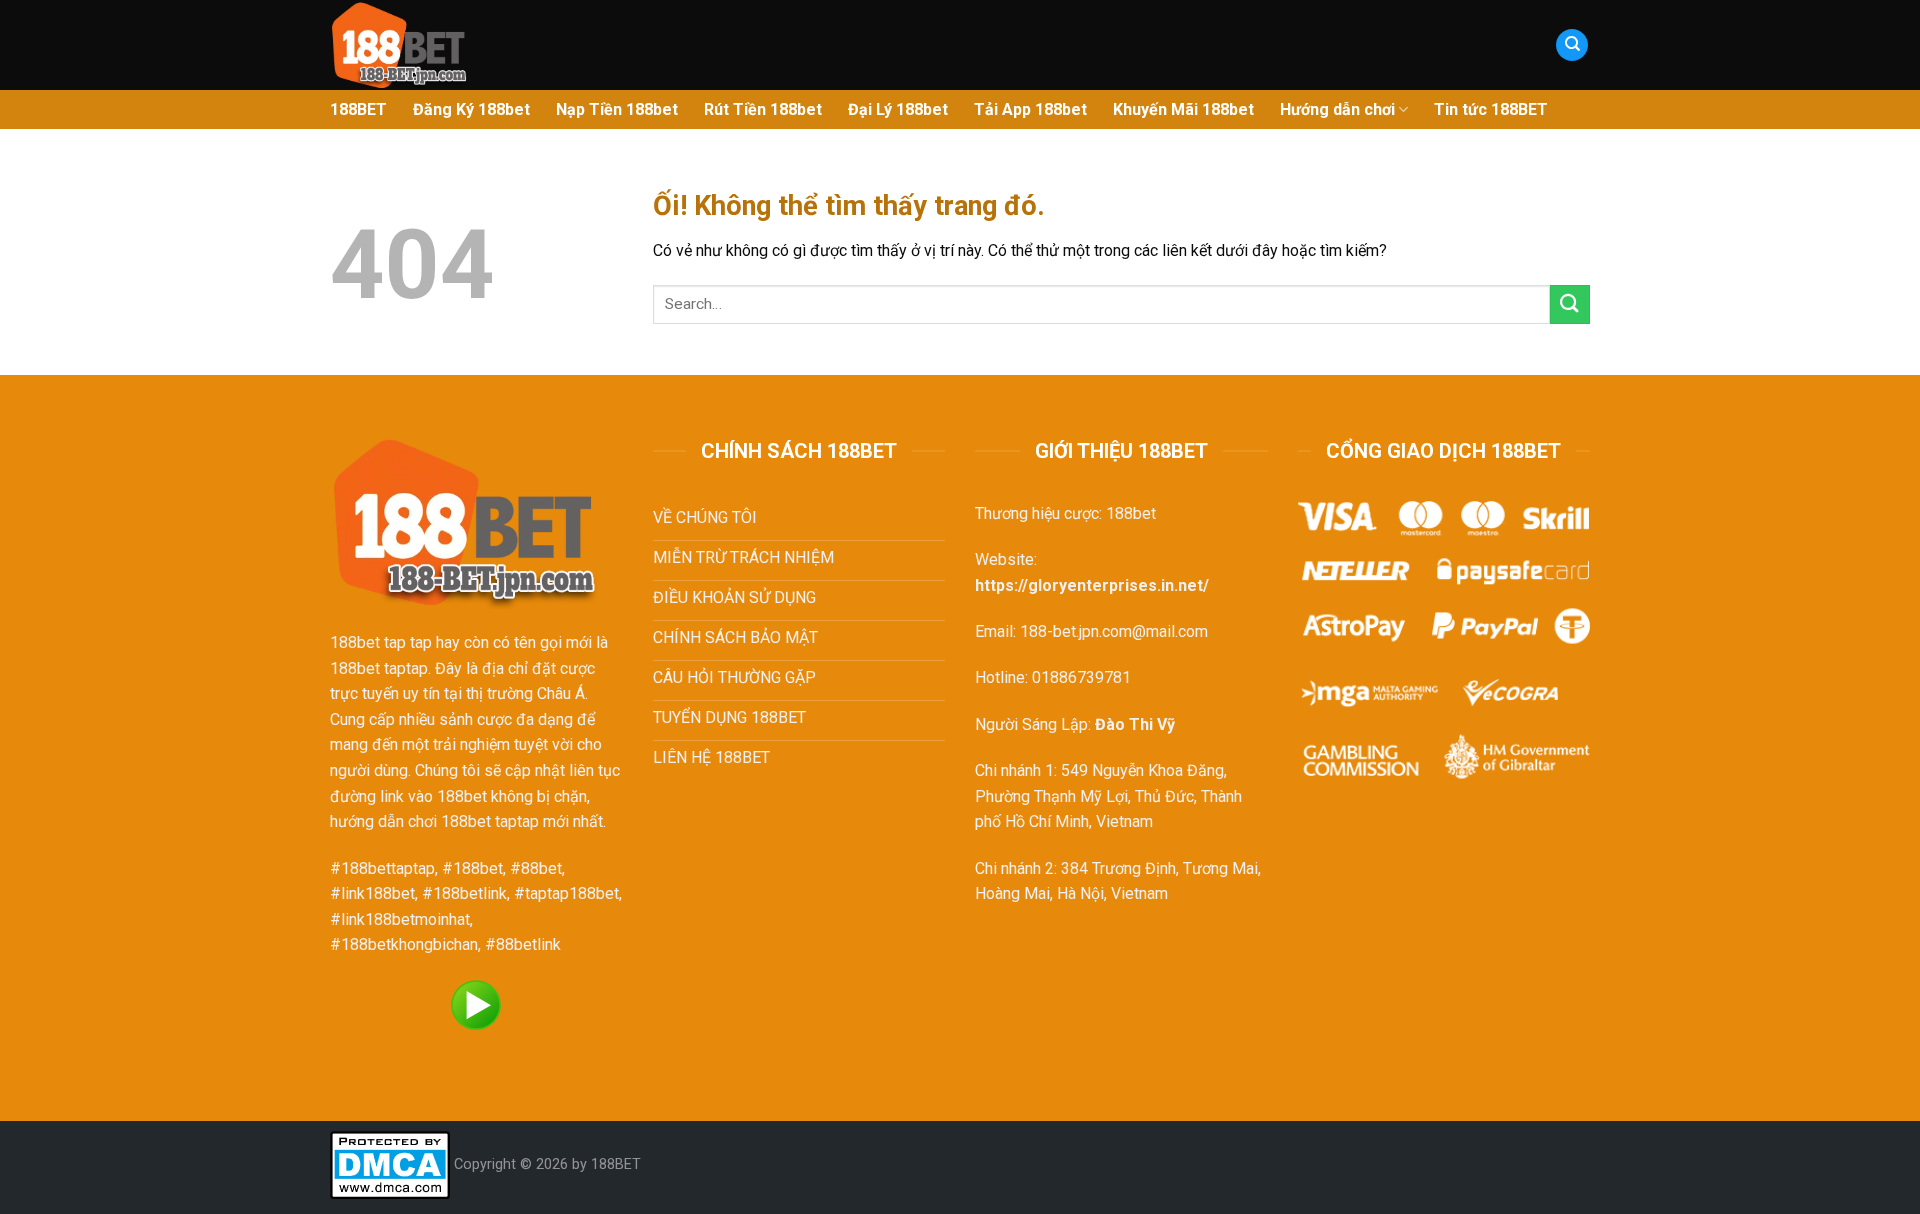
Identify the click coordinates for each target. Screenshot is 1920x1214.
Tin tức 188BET (1491, 109)
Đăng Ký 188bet (471, 109)
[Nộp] (1570, 304)
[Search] (1572, 45)
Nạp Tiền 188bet (617, 109)
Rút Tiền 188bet (763, 109)
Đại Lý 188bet (898, 109)
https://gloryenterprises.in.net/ (1092, 585)
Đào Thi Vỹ (1135, 724)
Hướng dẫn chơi (1337, 109)
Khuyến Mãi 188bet (1183, 109)
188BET (358, 109)
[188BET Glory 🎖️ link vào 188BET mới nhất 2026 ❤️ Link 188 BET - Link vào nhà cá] (534, 45)
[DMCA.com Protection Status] (390, 1164)
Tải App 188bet (1030, 109)
